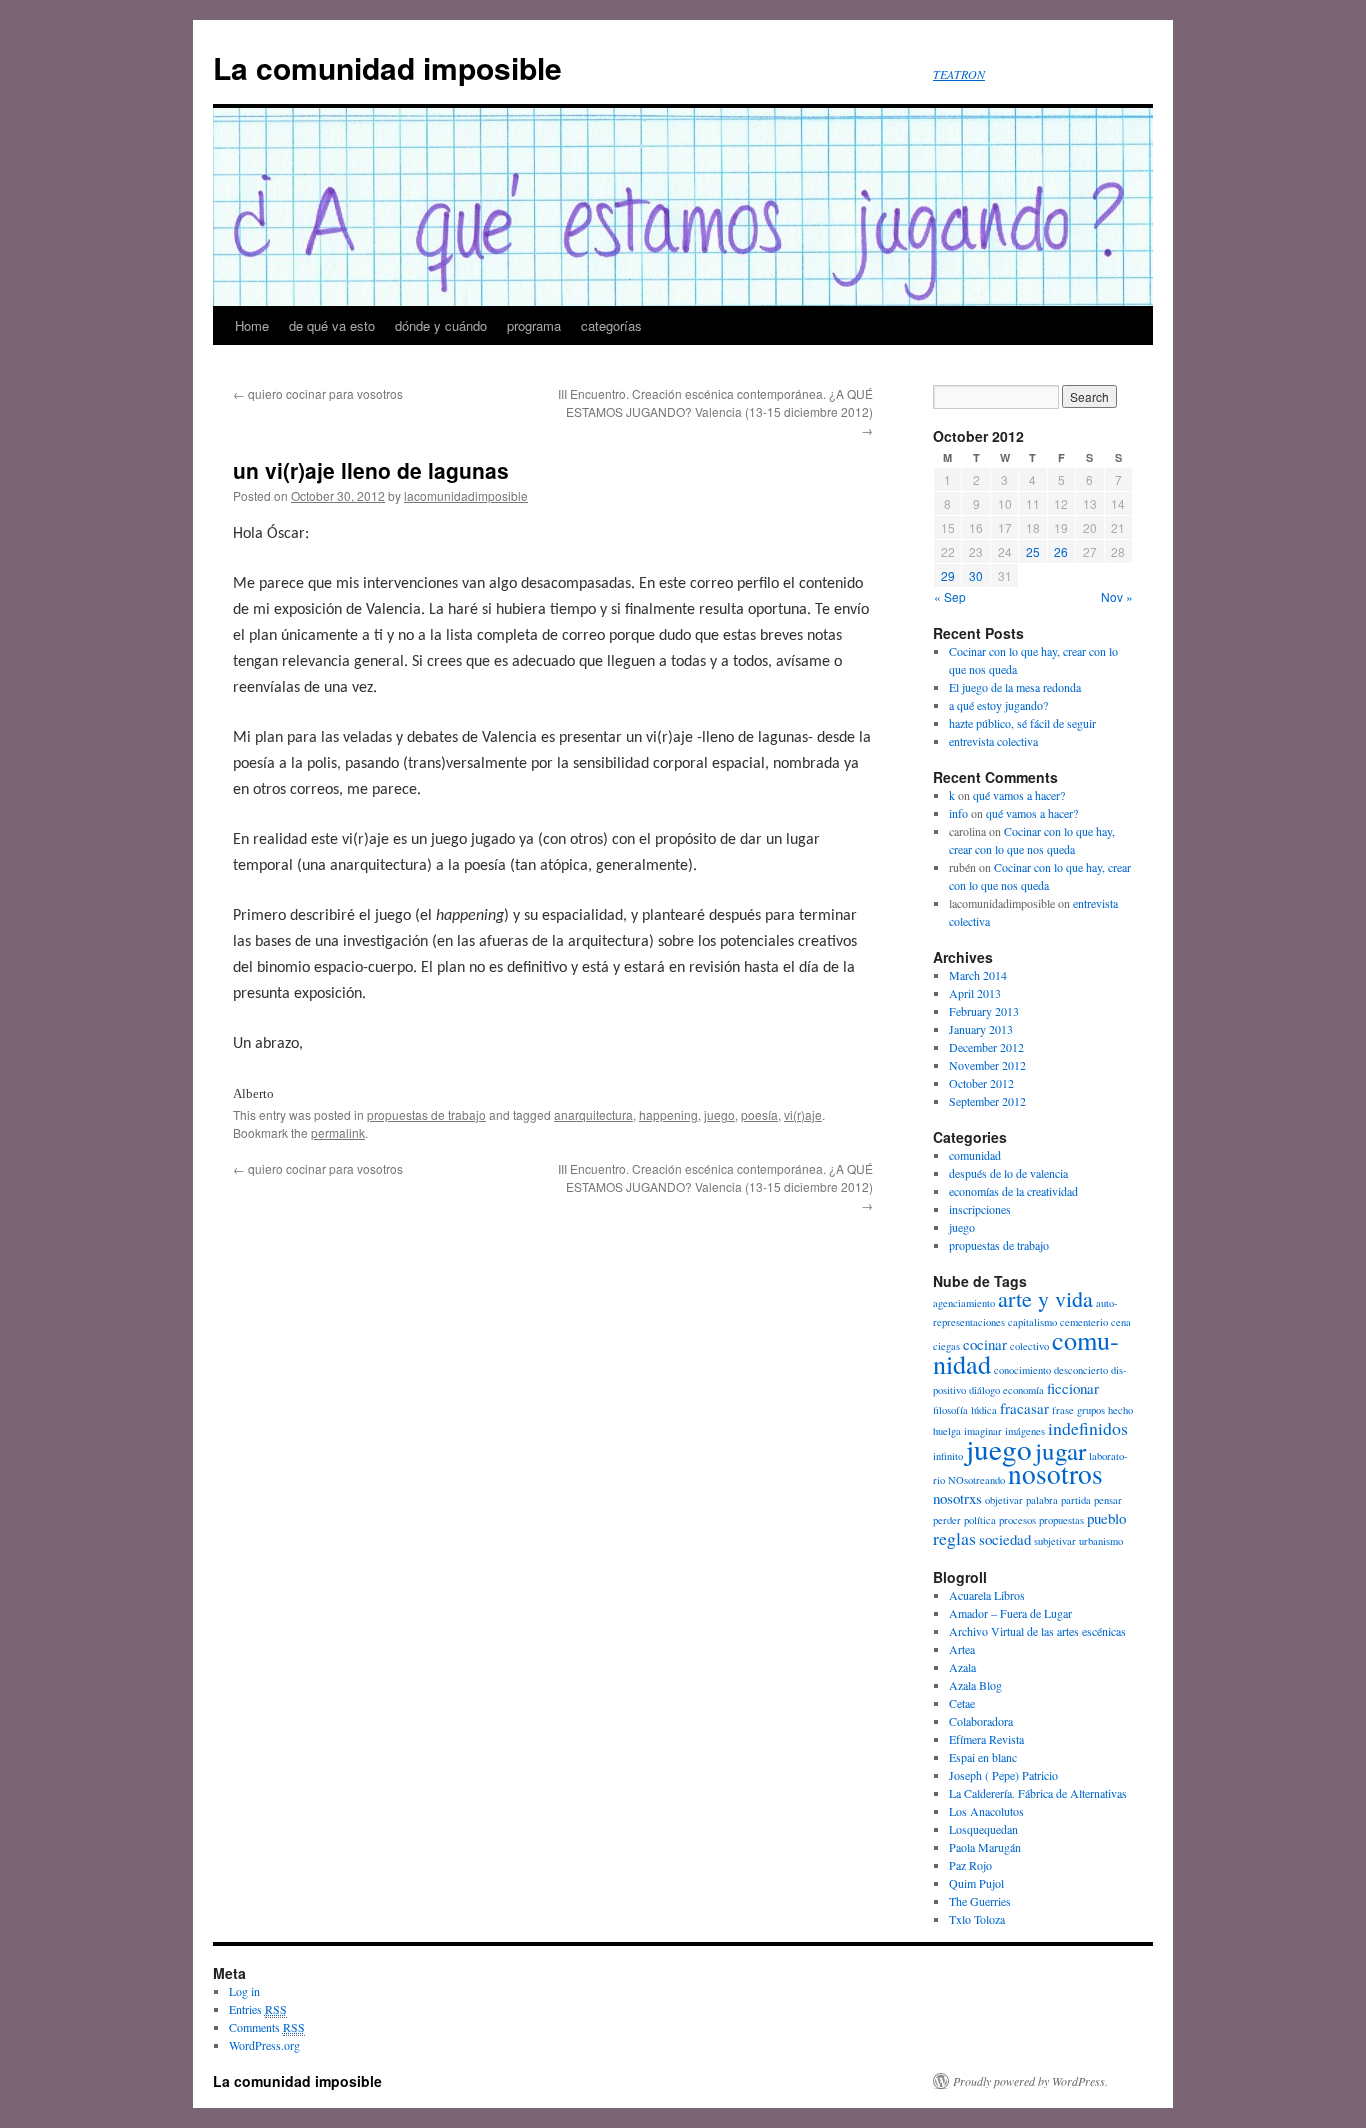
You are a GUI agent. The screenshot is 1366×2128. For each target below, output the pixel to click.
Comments (267, 2027)
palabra (1042, 1500)
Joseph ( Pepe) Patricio (1003, 1775)
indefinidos (1088, 1428)
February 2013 (984, 1011)
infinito (948, 1456)
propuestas (1061, 1520)
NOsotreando (976, 1480)
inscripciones (980, 1209)
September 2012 (987, 1101)
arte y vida (1045, 1298)
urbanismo (1101, 1541)
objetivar (1004, 1500)
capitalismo (1032, 1322)
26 (1061, 551)
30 (976, 575)
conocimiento (1022, 1370)
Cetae (962, 1703)
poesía (759, 1114)
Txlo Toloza (977, 1919)
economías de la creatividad (1013, 1191)
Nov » (1117, 596)
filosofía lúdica (965, 1410)
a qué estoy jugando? (998, 705)
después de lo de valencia (1008, 1173)
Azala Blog (975, 1685)
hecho (1120, 1410)
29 (948, 575)
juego (719, 1114)
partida (1076, 1500)
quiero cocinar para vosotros (318, 393)
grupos (1091, 1410)
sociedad (1005, 1539)
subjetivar (1055, 1541)
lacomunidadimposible (466, 495)
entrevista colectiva (993, 741)
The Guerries (980, 1901)
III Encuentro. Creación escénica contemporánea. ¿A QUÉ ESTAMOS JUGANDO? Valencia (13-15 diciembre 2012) (715, 411)
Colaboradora (981, 1721)
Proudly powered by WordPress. (1030, 2081)
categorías (611, 325)
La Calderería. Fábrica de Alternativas (1038, 1793)
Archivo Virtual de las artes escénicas (1037, 1631)
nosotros (1055, 1473)
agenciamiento (964, 1303)
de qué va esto (332, 325)
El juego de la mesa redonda (1015, 687)
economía (1023, 1390)
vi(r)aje (803, 1114)
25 (1033, 551)
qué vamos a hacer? (1019, 795)
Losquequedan (983, 1829)
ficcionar (1073, 1388)
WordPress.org (264, 2045)
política (980, 1520)
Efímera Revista (986, 1739)
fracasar (1024, 1408)
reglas (954, 1538)
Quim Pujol (976, 1883)
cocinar (985, 1344)
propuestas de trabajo (426, 1114)
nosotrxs (957, 1498)
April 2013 (975, 993)
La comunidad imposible (387, 67)
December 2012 (986, 1047)
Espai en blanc (983, 1757)
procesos (1017, 1520)
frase (1063, 1410)
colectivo (1029, 1346)
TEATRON (959, 74)
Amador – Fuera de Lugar (1010, 1613)
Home (252, 325)
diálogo (984, 1390)
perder (947, 1520)
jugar (1060, 1450)
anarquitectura (593, 1114)
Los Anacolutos (986, 1811)
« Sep (950, 596)
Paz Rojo (970, 1865)
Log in (244, 1991)
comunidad (975, 1155)
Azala (962, 1667)
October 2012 (981, 1083)
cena (1121, 1322)
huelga (947, 1431)
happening (668, 1114)
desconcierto (1081, 1370)
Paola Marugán (985, 1847)
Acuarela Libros (987, 1595)
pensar (1108, 1500)
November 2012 (987, 1065)
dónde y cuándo (441, 325)
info (958, 813)
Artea (962, 1649)
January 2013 (981, 1029)
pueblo (1106, 1518)
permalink (338, 1132)
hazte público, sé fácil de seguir (1022, 723)
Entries (258, 2009)
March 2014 (978, 975)
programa (534, 325)
